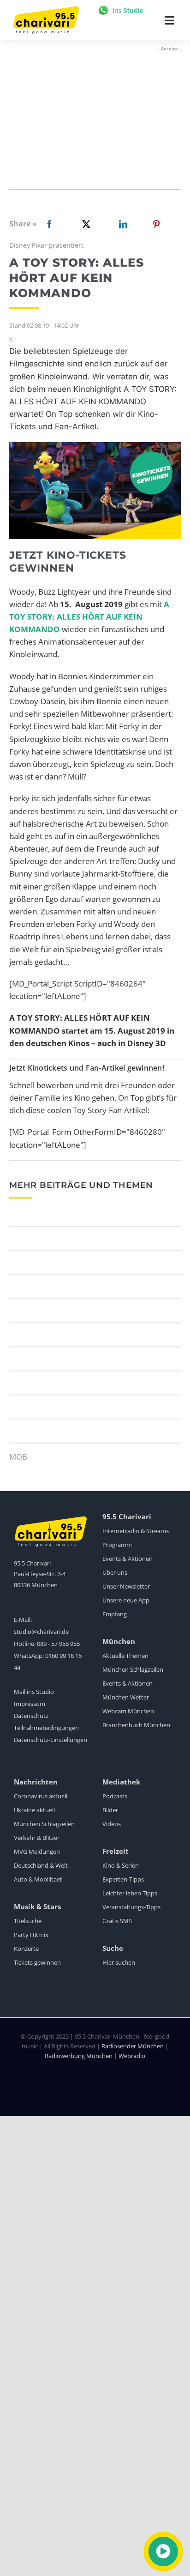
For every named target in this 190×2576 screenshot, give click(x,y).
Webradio (132, 2056)
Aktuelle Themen (125, 1656)
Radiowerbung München (79, 2056)
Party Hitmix (31, 1935)
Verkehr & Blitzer (37, 1838)
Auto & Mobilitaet (38, 1879)
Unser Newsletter (126, 1586)
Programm (117, 1545)
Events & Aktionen (128, 1559)
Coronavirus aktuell (41, 1796)
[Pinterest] (156, 224)
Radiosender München (133, 2046)
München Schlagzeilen (133, 1669)
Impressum (30, 1704)
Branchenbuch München (136, 1725)
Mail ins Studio (34, 1692)
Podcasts (115, 1796)
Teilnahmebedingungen (46, 1728)
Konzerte (26, 1949)
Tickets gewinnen (37, 1962)
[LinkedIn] (121, 224)
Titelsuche (28, 1921)
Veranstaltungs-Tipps (131, 1907)
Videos (112, 1824)
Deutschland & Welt (41, 1865)
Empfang (115, 1614)
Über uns (115, 1572)
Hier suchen (119, 1962)
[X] (84, 224)
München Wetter (126, 1697)
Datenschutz (31, 1716)
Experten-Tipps (123, 1879)
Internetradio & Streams (136, 1531)
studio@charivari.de (41, 1632)
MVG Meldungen (37, 1851)
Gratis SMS (117, 1921)
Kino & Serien (121, 1865)
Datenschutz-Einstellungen (50, 1740)
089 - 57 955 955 (58, 1644)
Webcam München (128, 1711)
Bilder (110, 1810)
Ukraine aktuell (34, 1810)
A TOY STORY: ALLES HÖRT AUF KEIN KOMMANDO (89, 617)
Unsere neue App (126, 1600)
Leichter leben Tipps (130, 1893)
